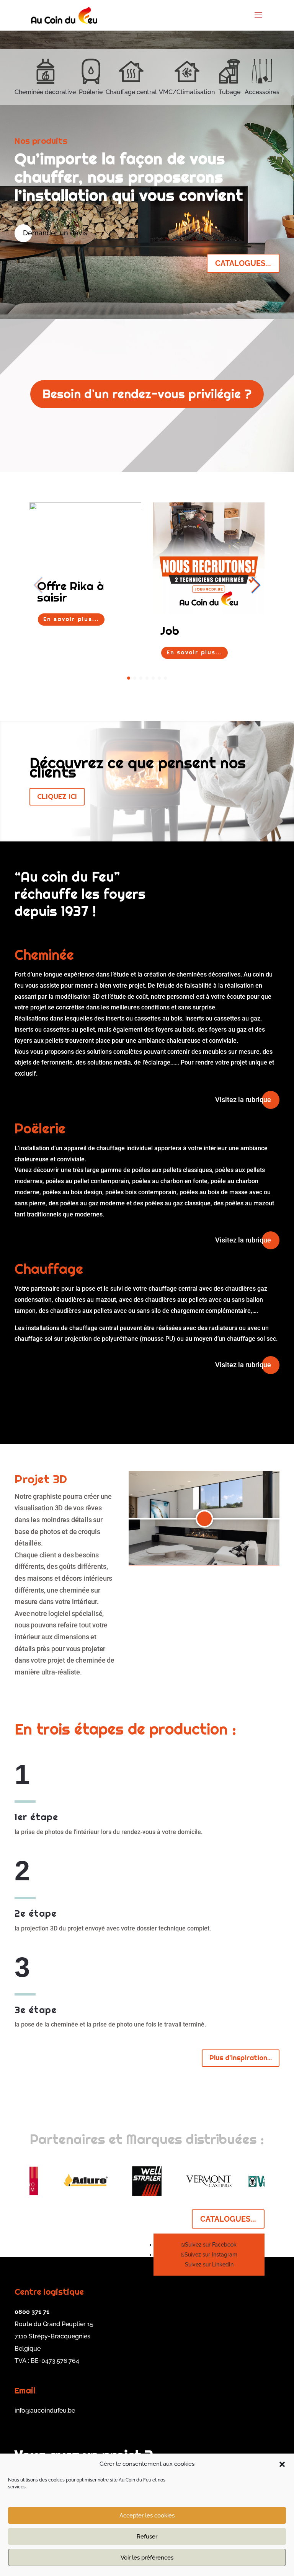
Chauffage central (131, 92)
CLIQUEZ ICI (57, 796)
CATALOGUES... (243, 263)
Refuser (147, 2537)
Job (170, 631)
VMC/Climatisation (187, 92)
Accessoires (262, 92)
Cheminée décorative (45, 92)
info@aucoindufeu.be (45, 2411)
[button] (282, 2464)
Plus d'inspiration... (241, 2058)
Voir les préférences (147, 2558)
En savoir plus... (71, 619)
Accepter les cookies (147, 2516)
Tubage (229, 92)
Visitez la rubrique (243, 1100)
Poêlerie (91, 92)
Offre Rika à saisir (71, 592)
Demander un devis (55, 233)
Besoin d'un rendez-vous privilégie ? (147, 394)
